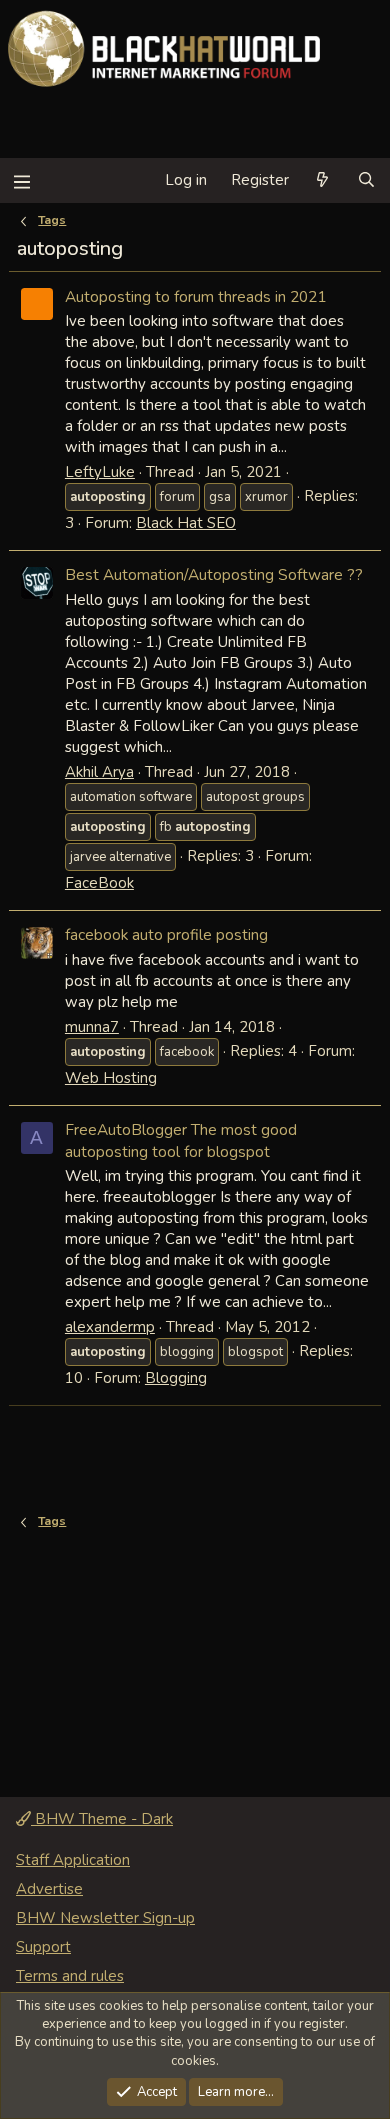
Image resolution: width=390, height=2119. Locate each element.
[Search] (366, 180)
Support (43, 1947)
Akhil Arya (99, 772)
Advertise (49, 1889)
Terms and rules (70, 1976)
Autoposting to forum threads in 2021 (195, 296)
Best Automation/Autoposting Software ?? (214, 574)
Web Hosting (111, 1078)
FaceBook (99, 883)
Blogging (176, 1378)
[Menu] (21, 180)
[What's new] (322, 180)
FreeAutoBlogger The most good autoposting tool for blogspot (181, 1140)
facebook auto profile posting (166, 934)
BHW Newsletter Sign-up (105, 1918)
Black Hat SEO (186, 523)
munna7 (92, 1027)
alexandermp (110, 1327)
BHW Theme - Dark (102, 1819)
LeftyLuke (100, 472)
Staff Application (73, 1860)
